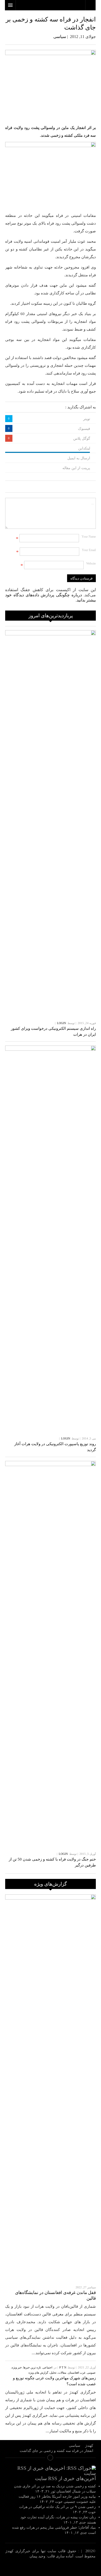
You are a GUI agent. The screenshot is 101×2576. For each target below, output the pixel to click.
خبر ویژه (17, 2367)
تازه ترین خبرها (32, 2367)
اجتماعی (47, 2367)
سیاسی (60, 37)
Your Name (89, 537)
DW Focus (50, 5)
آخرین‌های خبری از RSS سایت (65, 2478)
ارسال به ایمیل (79, 458)
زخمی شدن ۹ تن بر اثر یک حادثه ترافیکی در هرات (57, 2507)
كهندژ (51, 2567)
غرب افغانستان (77, 2373)
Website (91, 563)
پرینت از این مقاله (76, 468)
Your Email (89, 550)
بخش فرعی (51, 2458)
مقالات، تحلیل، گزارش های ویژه (47, 2373)
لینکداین (84, 448)
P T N (63, 2367)
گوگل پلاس (82, 439)
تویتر (87, 419)
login (62, 1023)
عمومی (91, 2373)
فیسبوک (84, 429)
